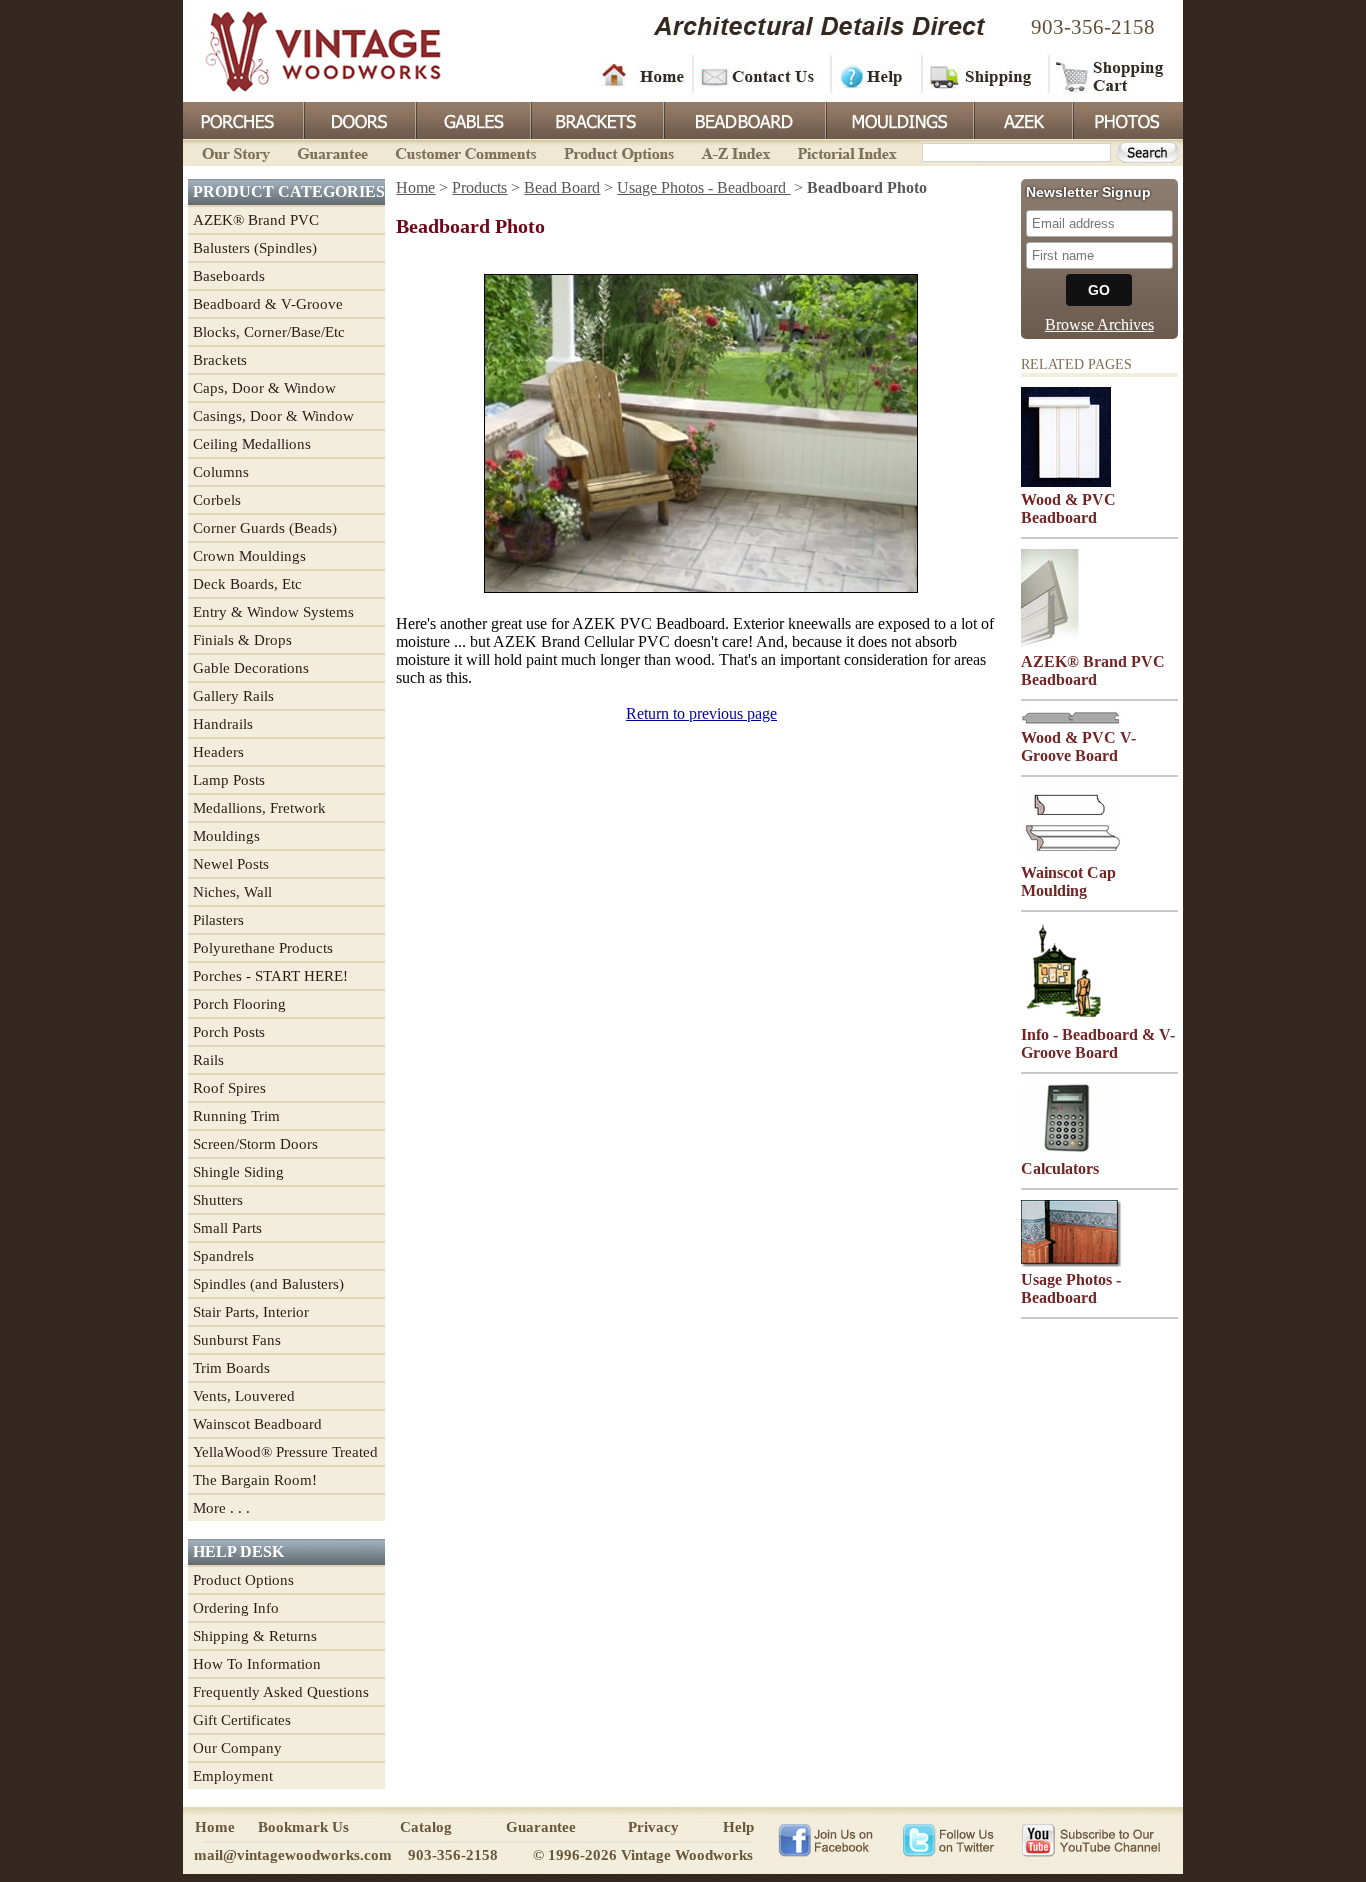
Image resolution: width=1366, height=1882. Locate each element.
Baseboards (229, 276)
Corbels (217, 500)
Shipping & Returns (255, 1636)
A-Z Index (735, 151)
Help (873, 75)
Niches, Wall (232, 892)
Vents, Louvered (244, 1396)
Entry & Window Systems (273, 612)
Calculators (1060, 1168)
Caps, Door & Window (264, 388)
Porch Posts (229, 1032)
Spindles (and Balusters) (268, 1284)
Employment (233, 1776)
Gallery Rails (233, 696)
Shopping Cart (1110, 75)
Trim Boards (231, 1368)
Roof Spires (229, 1088)
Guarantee (333, 151)
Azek (1022, 119)
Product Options (618, 151)
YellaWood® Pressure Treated (285, 1452)
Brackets (595, 119)
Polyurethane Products (263, 948)
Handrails (223, 724)
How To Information (257, 1664)
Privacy (653, 1827)
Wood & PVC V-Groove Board (1078, 746)
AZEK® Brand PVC (256, 220)
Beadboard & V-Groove (268, 304)
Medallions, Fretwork (259, 808)
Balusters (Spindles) (255, 248)
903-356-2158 (1093, 27)
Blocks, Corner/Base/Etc (269, 332)
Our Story (233, 151)
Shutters (218, 1200)
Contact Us (760, 75)
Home (643, 75)
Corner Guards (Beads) (265, 528)
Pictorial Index (845, 151)
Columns (221, 472)
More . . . (221, 1508)
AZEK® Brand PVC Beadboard (1093, 670)
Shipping (983, 75)
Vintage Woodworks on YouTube (1090, 1839)
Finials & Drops (242, 640)
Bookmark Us (303, 1827)
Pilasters (218, 920)
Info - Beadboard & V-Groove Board (1098, 1043)
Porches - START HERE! (270, 976)
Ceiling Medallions (252, 444)
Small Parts (227, 1228)
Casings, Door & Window (273, 416)
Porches (243, 119)
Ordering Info (236, 1608)
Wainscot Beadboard (257, 1424)
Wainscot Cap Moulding (1068, 881)
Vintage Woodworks (308, 50)
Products (479, 187)
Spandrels (223, 1256)
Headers (218, 752)
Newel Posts (231, 864)
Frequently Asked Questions (281, 1692)
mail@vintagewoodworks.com (293, 1855)
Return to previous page (701, 713)
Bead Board (562, 187)
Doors (359, 119)
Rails (208, 1060)
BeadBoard (743, 119)
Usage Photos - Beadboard (703, 187)
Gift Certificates (242, 1720)
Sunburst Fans (237, 1340)
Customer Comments (465, 151)
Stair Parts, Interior (251, 1312)
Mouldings (898, 119)
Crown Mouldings (249, 556)
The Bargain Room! (255, 1480)
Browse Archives (1099, 324)
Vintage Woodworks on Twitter (950, 1839)
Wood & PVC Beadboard (1068, 508)
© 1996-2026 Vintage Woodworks (643, 1855)
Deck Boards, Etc (247, 584)
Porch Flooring (239, 1004)
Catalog (426, 1827)
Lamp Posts (229, 780)
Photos (1127, 119)
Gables (472, 119)
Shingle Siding (238, 1172)
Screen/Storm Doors (255, 1144)
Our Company (237, 1748)
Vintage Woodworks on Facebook (825, 1839)
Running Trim (236, 1116)
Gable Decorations (251, 668)
